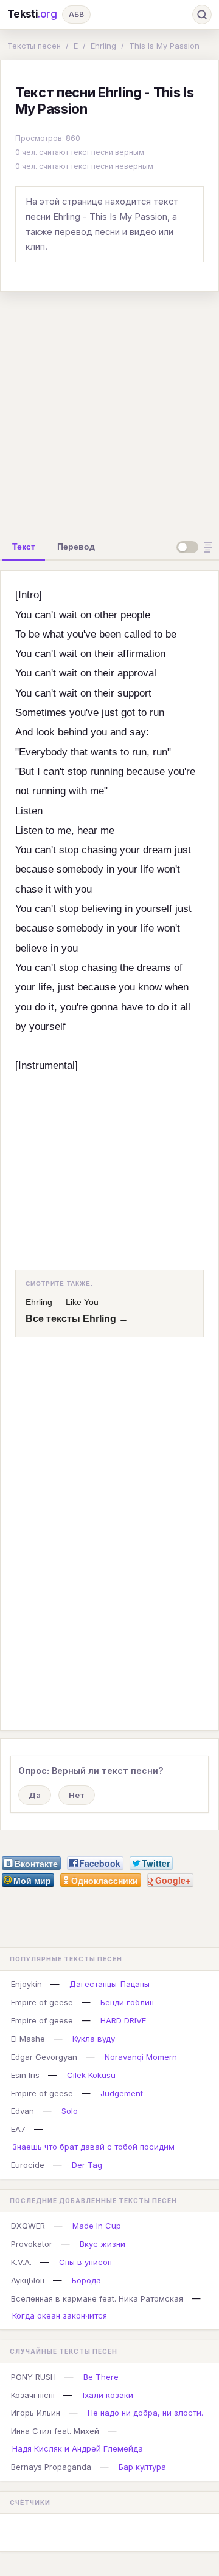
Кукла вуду (94, 2039)
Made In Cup (97, 2226)
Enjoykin (26, 1984)
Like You (82, 1302)
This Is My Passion (164, 46)
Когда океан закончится (60, 2315)
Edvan (23, 2111)
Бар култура (142, 2467)
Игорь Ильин (36, 2413)
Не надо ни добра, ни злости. (145, 2413)
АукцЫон (28, 2280)
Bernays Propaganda (51, 2467)
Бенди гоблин (127, 2002)
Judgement (122, 2093)
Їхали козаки (108, 2395)
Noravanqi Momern (141, 2057)
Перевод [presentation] (76, 547)
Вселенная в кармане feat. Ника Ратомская (97, 2298)
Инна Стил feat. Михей (55, 2431)
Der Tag (87, 2165)
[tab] (24, 547)
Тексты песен (34, 46)
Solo (70, 2111)
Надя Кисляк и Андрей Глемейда (78, 2448)
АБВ (76, 14)
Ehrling (103, 46)
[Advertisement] (109, 411)
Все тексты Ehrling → (77, 1319)
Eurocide (28, 2165)
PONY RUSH (33, 2377)
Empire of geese (42, 2002)
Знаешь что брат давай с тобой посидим (93, 2147)
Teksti (32, 14)
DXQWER (28, 2226)
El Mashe (28, 2039)
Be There (101, 2377)
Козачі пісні (33, 2395)
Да (35, 1795)
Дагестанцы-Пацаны (109, 1984)
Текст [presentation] (24, 547)
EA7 (18, 2129)
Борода (86, 2280)
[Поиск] (202, 15)
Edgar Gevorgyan (44, 2057)
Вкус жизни (103, 2244)
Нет (77, 1795)
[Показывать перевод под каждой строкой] (196, 547)
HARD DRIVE (123, 2020)
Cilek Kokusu (91, 2075)
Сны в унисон (85, 2262)
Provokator (32, 2244)
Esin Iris (25, 2075)
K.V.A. (21, 2262)
